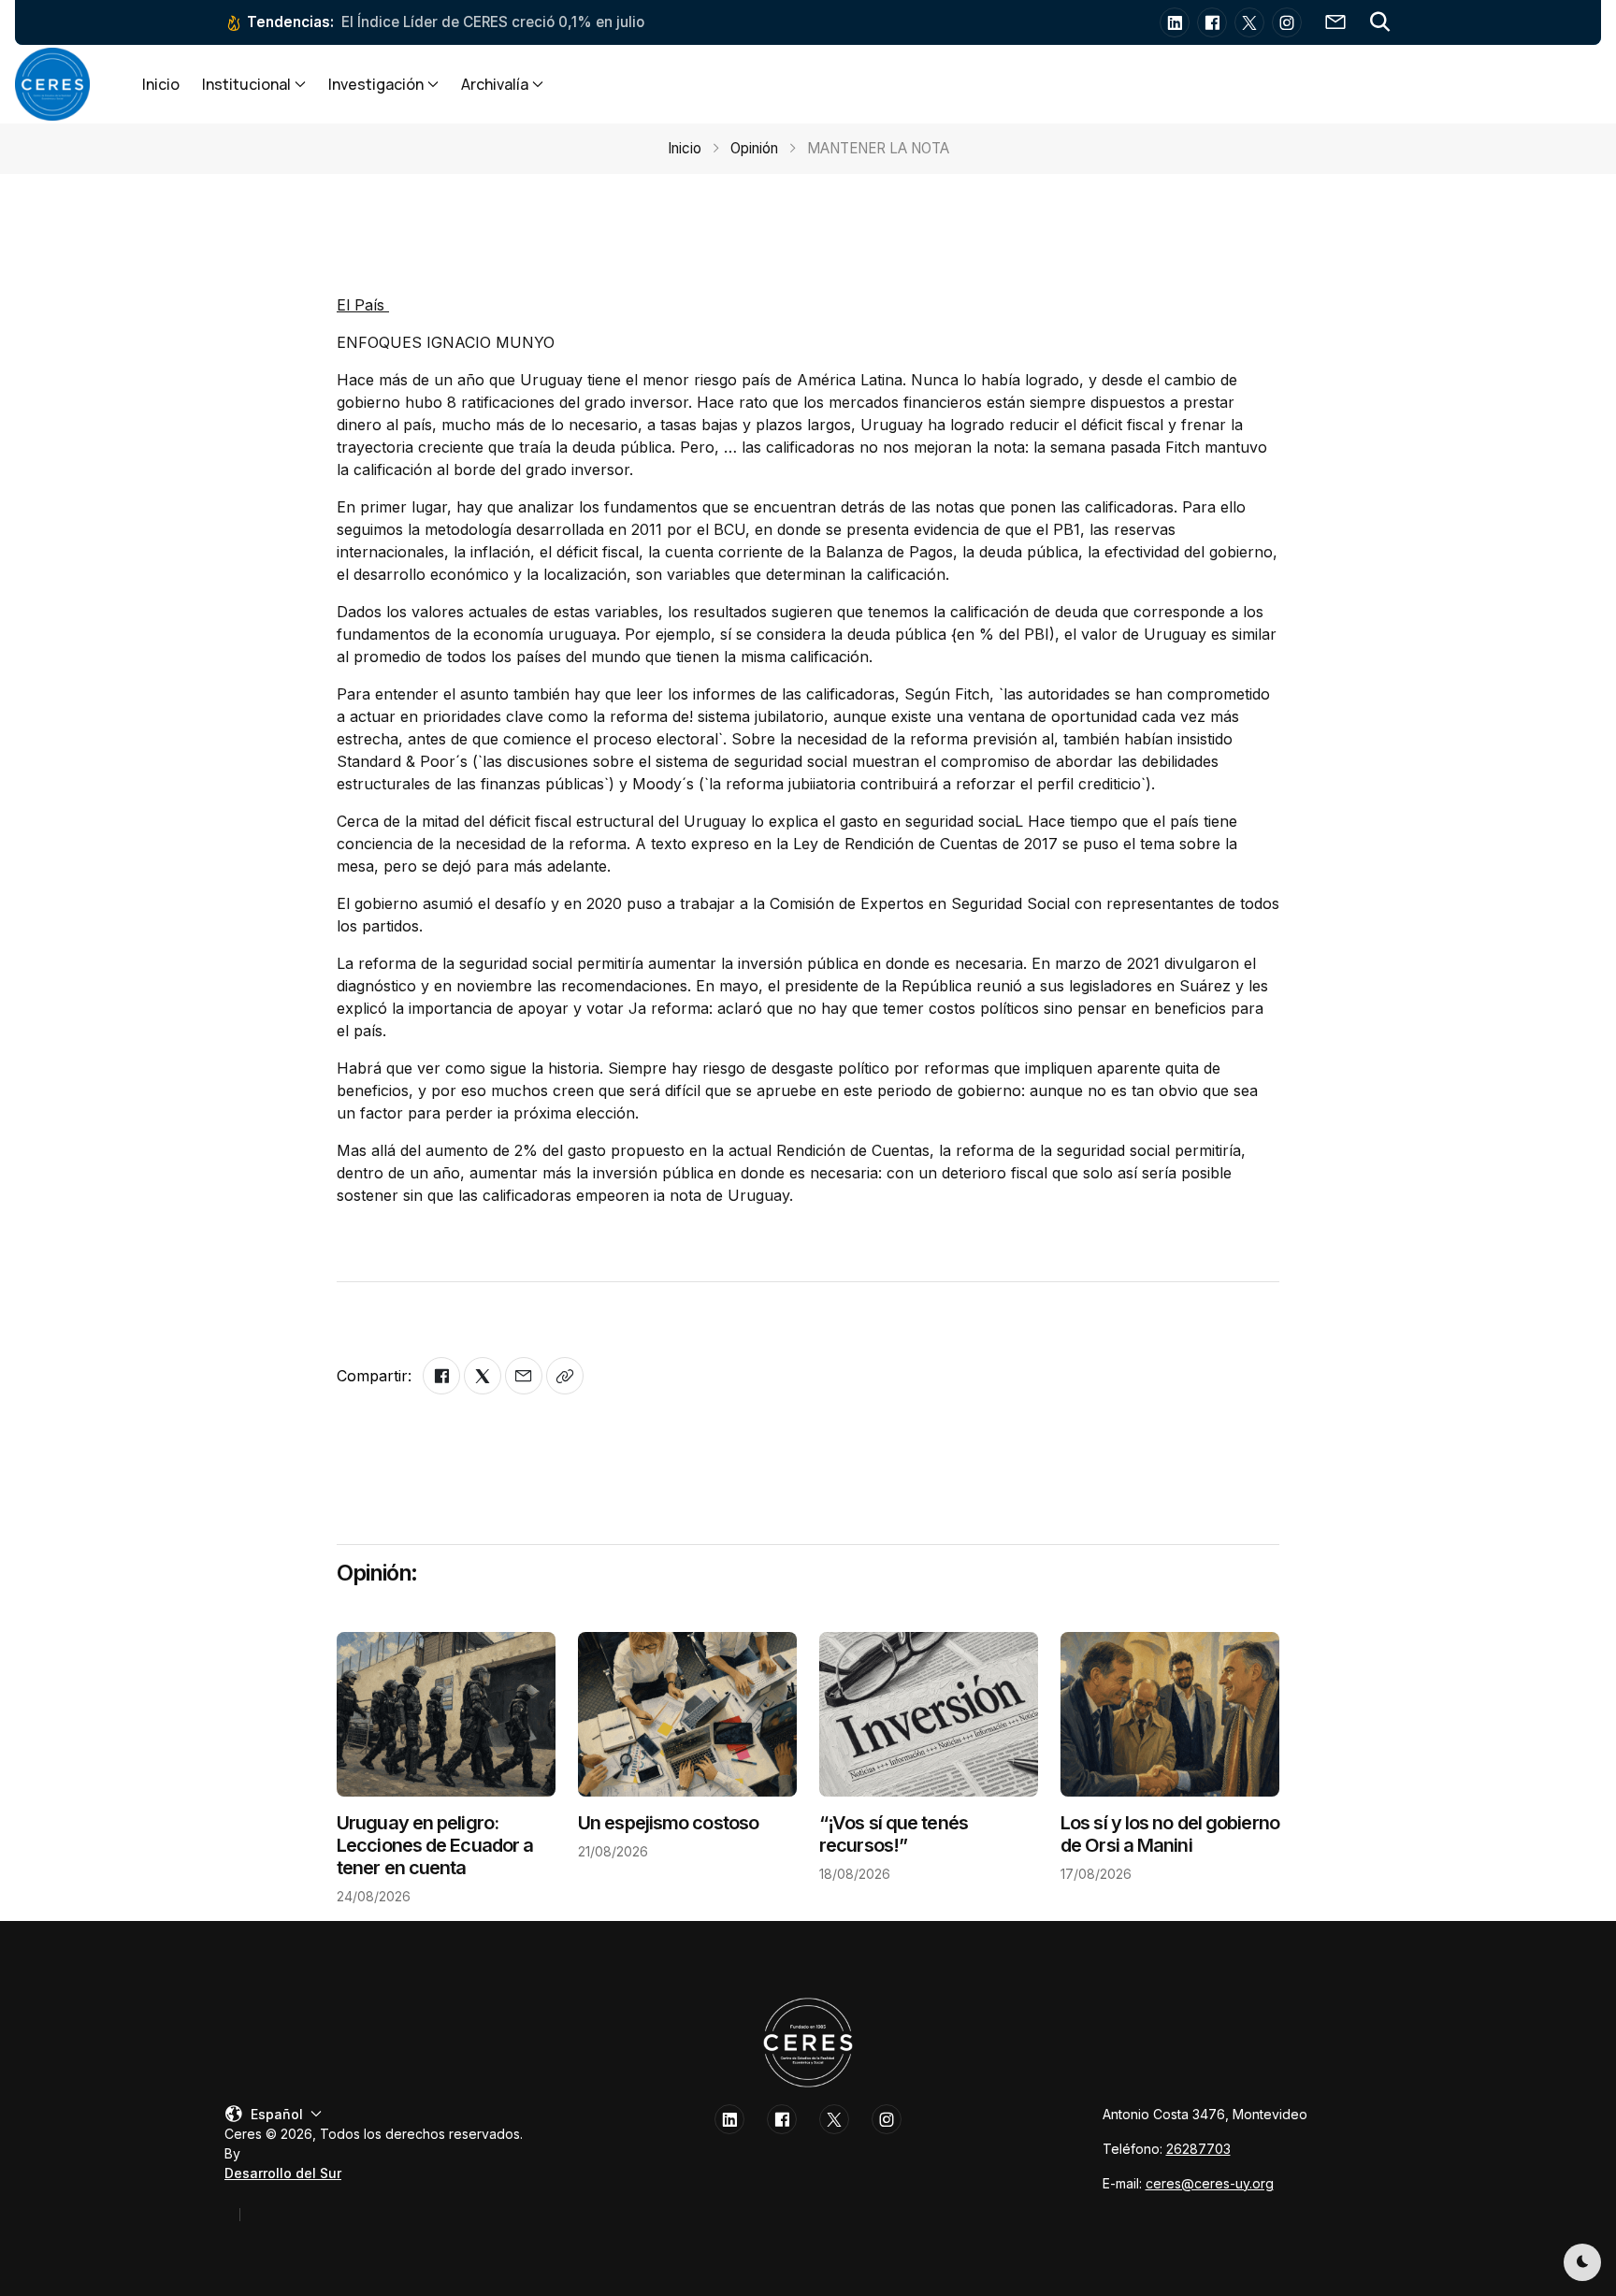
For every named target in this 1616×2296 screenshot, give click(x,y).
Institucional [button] (246, 84)
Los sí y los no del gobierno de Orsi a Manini (1170, 1834)
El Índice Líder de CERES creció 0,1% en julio (493, 22)
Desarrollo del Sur (283, 2173)
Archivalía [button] (495, 84)
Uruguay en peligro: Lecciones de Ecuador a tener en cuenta (435, 1845)
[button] (1380, 22)
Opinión (754, 148)
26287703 (1198, 2149)
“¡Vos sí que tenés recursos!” (894, 1834)
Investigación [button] (376, 84)
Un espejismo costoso (668, 1823)
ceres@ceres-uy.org (1210, 2183)
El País (363, 305)
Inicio (161, 84)
